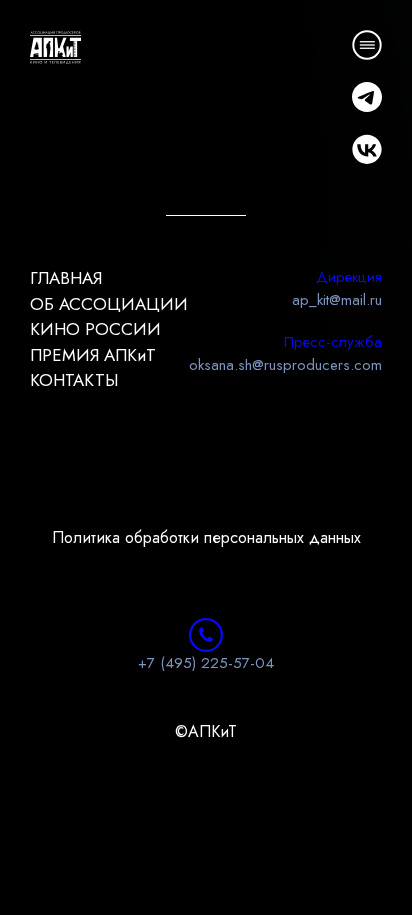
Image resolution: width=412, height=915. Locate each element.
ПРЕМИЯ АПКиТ (93, 355)
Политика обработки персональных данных (206, 537)
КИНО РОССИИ (95, 329)
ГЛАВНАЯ (66, 278)
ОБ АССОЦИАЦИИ (109, 304)
